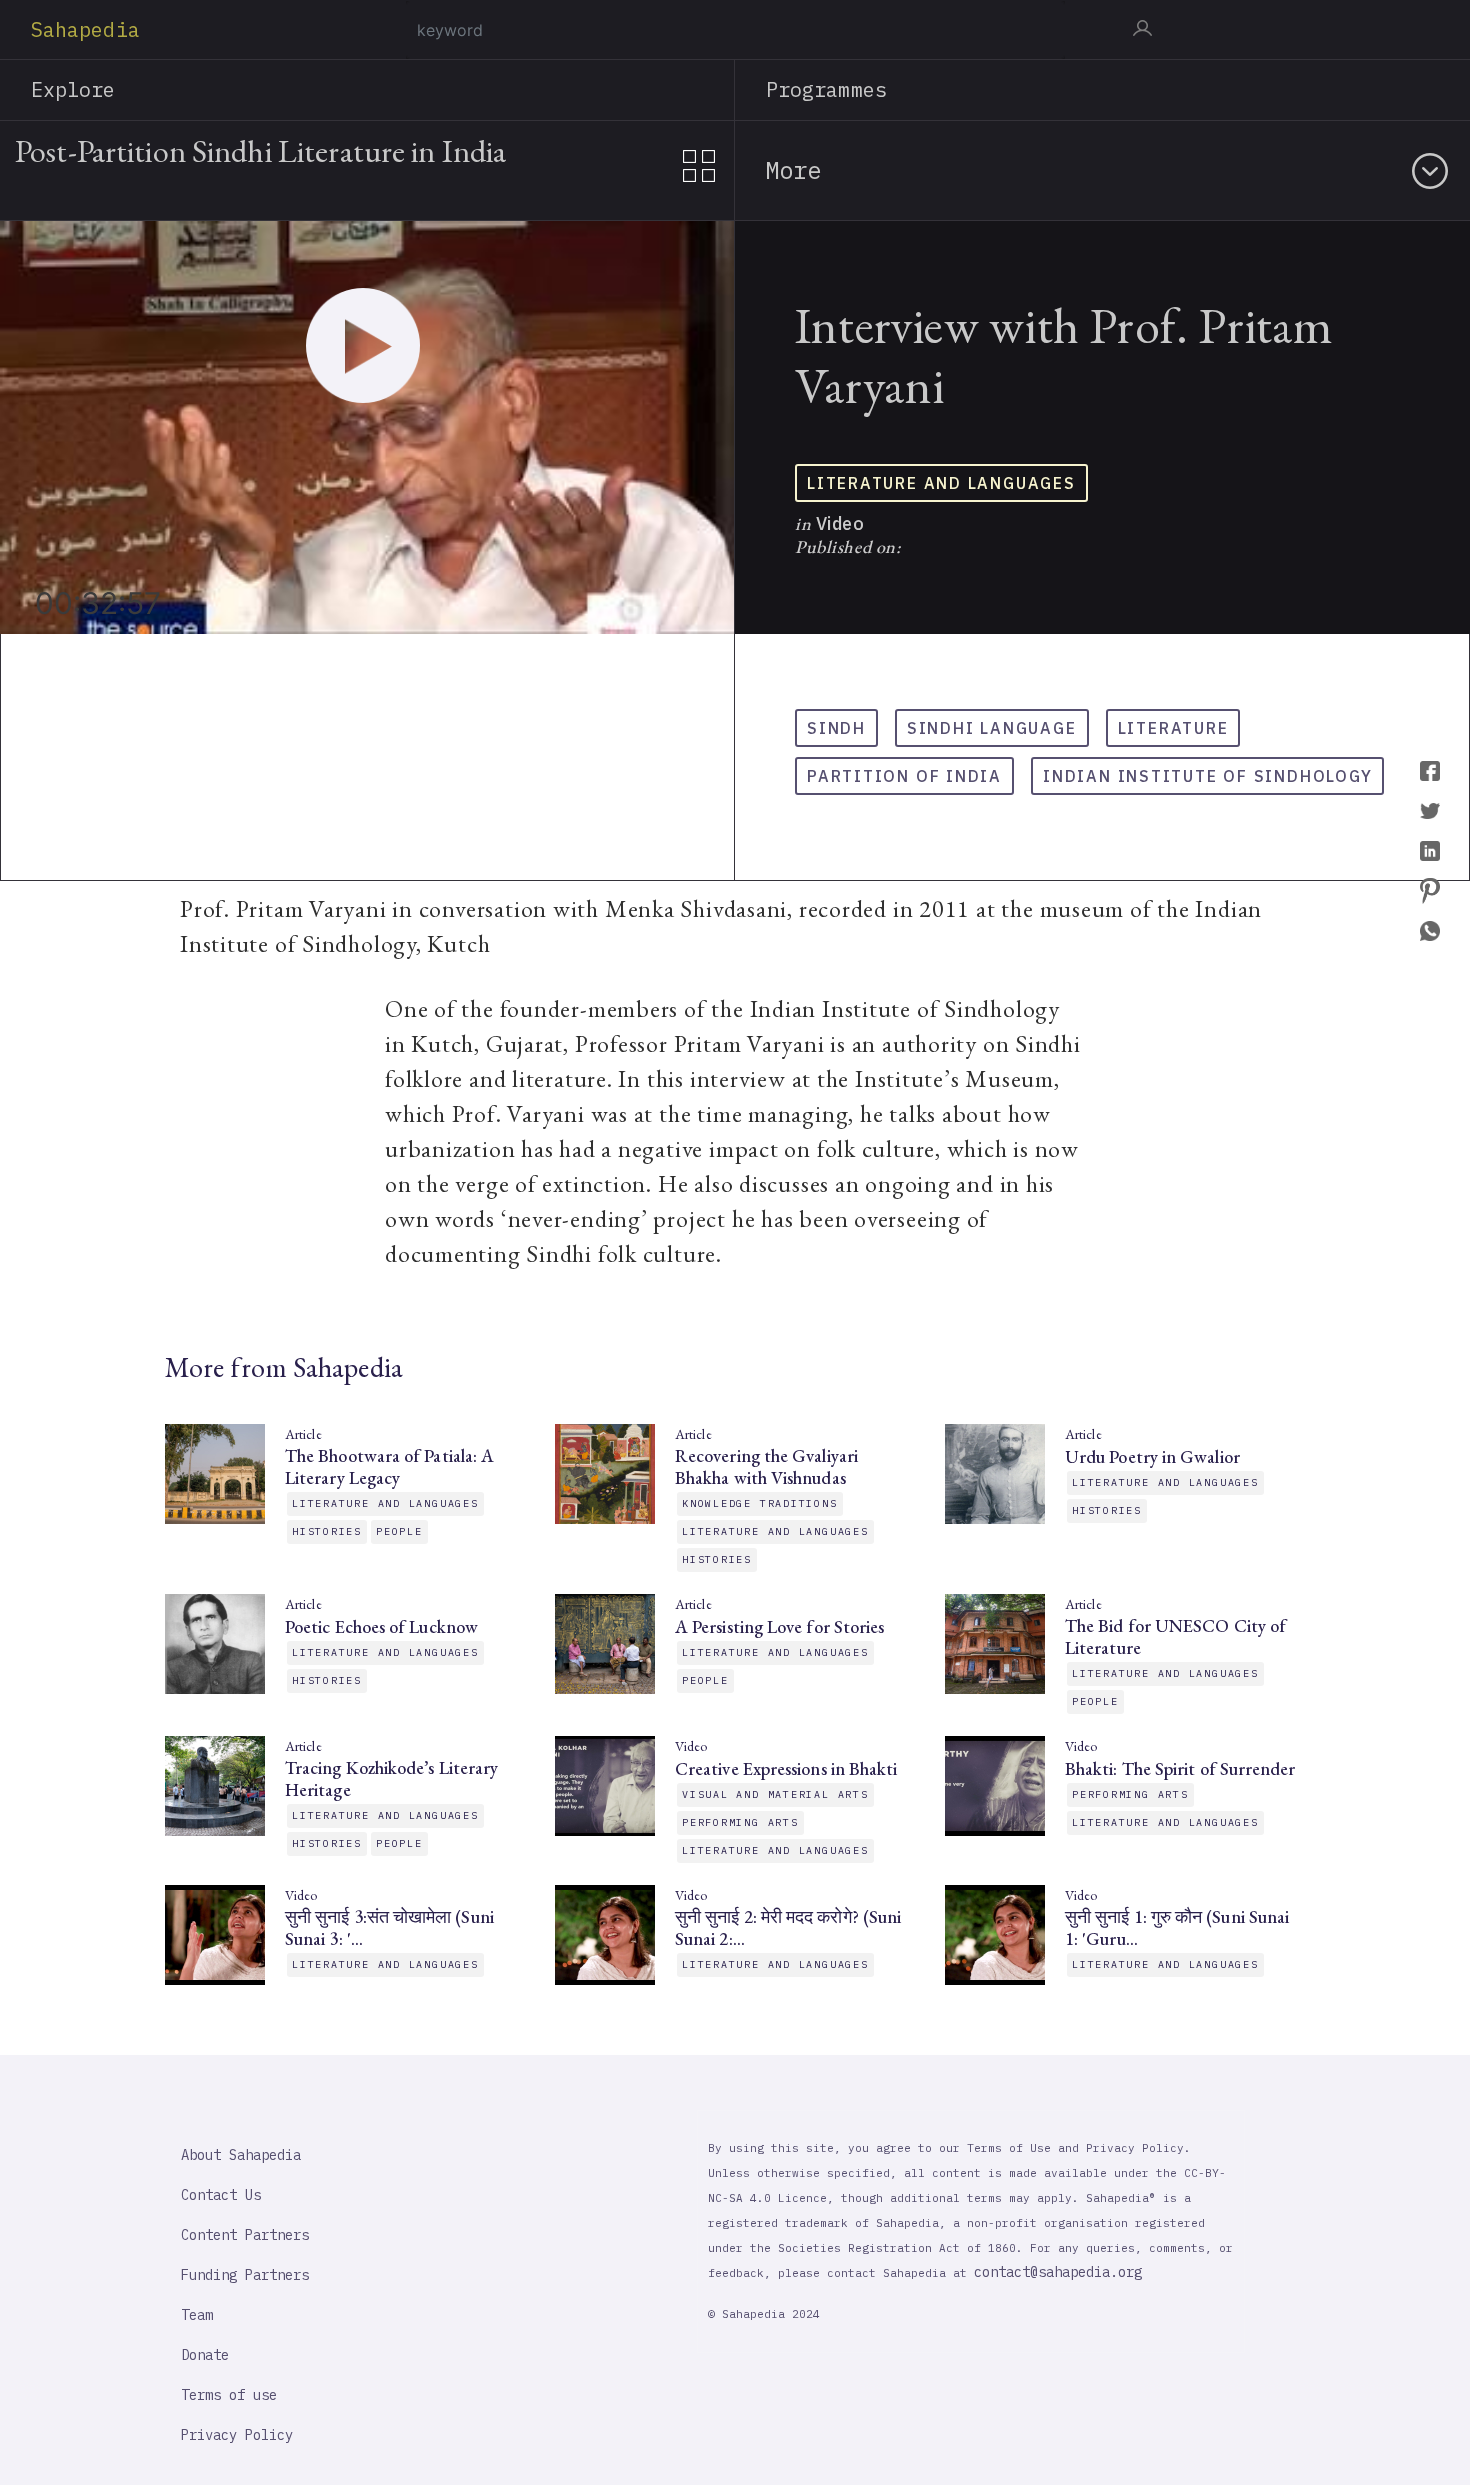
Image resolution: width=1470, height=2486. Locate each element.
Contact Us (221, 2195)
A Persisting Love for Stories (779, 1627)
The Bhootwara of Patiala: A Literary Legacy (389, 1467)
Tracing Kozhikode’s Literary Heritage (391, 1779)
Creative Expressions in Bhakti (786, 1769)
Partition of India (904, 776)
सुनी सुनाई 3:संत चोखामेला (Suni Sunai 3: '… (389, 1928)
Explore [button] (73, 89)
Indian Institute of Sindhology (1207, 776)
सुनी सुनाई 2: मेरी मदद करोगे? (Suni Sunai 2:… (788, 1928)
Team (197, 2315)
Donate (205, 2355)
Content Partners (245, 2235)
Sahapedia (85, 29)
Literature (1173, 728)
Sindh (836, 728)
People (399, 1531)
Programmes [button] (826, 89)
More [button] (793, 170)
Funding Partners (245, 2275)
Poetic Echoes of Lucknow (381, 1627)
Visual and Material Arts (775, 1794)
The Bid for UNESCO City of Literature (1175, 1637)
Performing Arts (740, 1822)
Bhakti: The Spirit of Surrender (1180, 1769)
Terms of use (229, 2395)
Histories (327, 1531)
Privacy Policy (237, 2435)
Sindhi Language (992, 728)
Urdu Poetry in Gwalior (1152, 1457)
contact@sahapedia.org (1058, 2272)
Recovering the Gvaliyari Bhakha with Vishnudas (766, 1467)
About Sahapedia (241, 2155)
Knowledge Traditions (760, 1503)
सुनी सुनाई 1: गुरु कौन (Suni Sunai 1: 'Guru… (1177, 1928)
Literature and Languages (941, 483)
